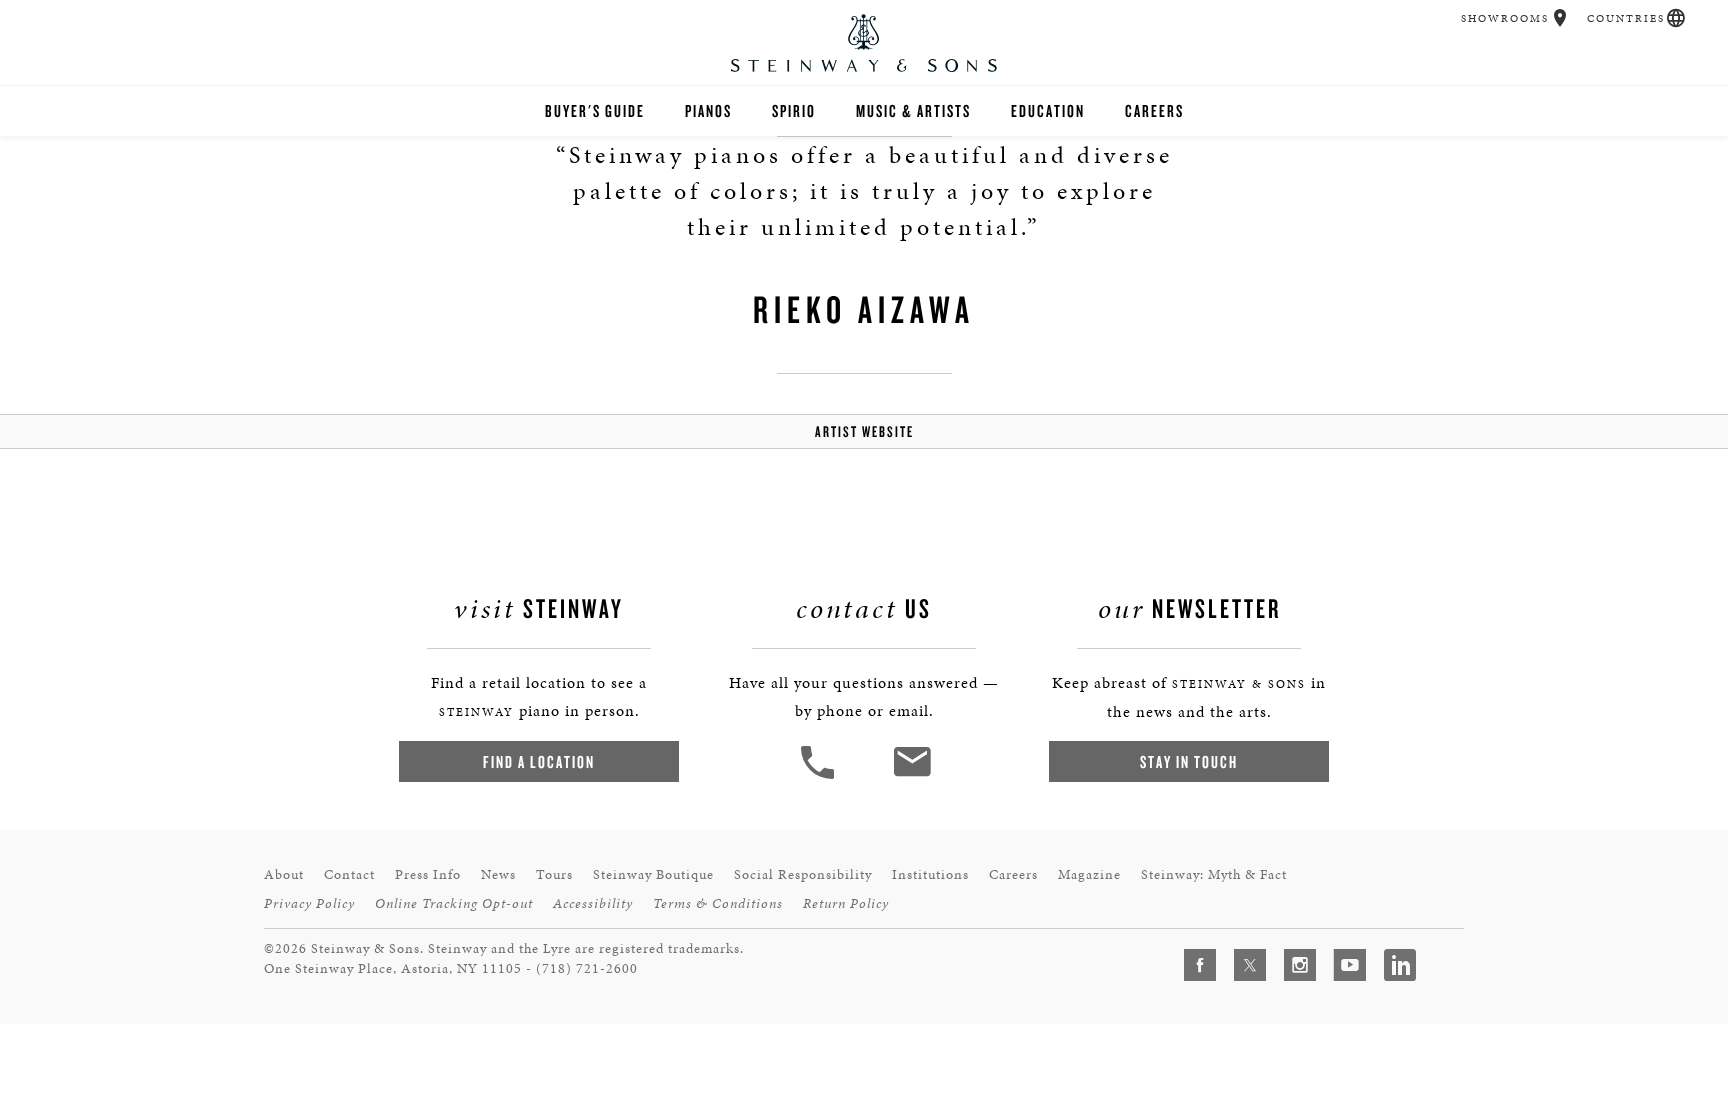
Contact (349, 874)
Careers (1154, 110)
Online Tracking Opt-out (454, 903)
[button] (1560, 18)
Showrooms (1505, 18)
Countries (1626, 18)
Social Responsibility (803, 874)
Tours (554, 874)
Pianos (708, 110)
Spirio (794, 110)
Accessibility (593, 903)
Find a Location (539, 761)
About (284, 874)
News (498, 874)
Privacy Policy (309, 903)
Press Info (428, 874)
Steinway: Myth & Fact (1214, 874)
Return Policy (846, 903)
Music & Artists (913, 110)
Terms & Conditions (718, 903)
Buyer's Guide (595, 110)
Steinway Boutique (653, 874)
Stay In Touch (1189, 761)
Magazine (1089, 874)
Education (1048, 110)
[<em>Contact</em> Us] (911, 776)
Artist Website (864, 431)
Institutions (930, 874)
